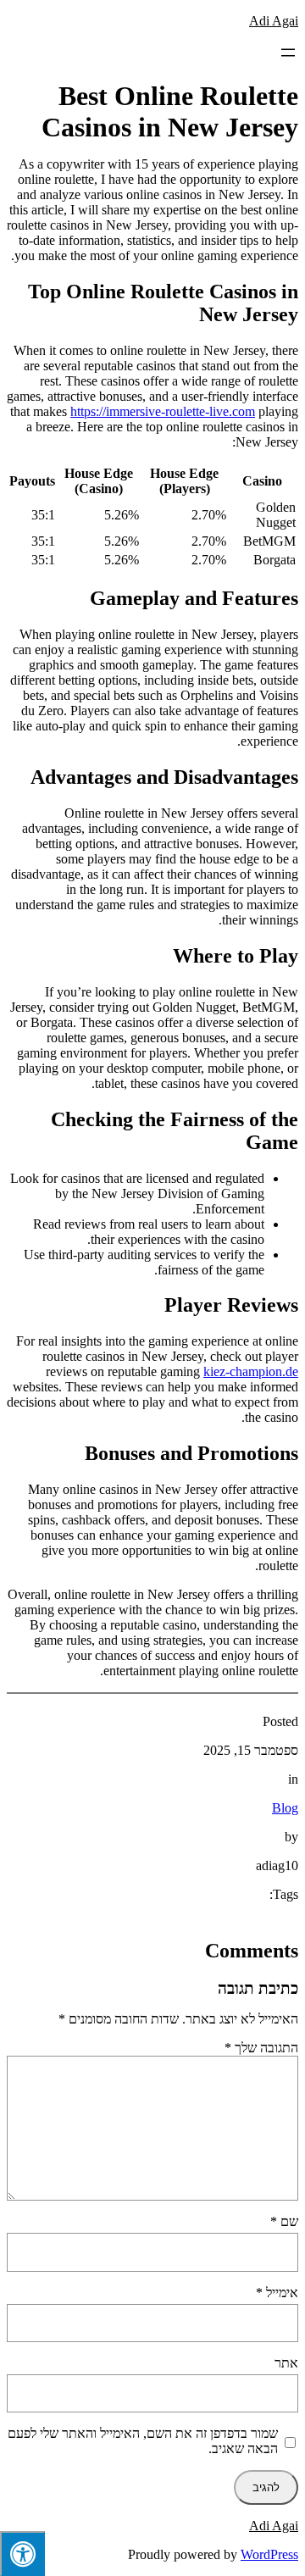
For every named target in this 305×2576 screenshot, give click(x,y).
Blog (285, 1808)
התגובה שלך (261, 2048)
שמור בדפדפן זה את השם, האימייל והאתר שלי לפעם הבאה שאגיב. (143, 2441)
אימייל (277, 2293)
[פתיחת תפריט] (288, 53)
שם (284, 2221)
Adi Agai (274, 21)
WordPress (269, 2554)
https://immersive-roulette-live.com (163, 411)
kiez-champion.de (251, 1371)
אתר (286, 2363)
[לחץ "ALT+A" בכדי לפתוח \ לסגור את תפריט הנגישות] (22, 2554)
